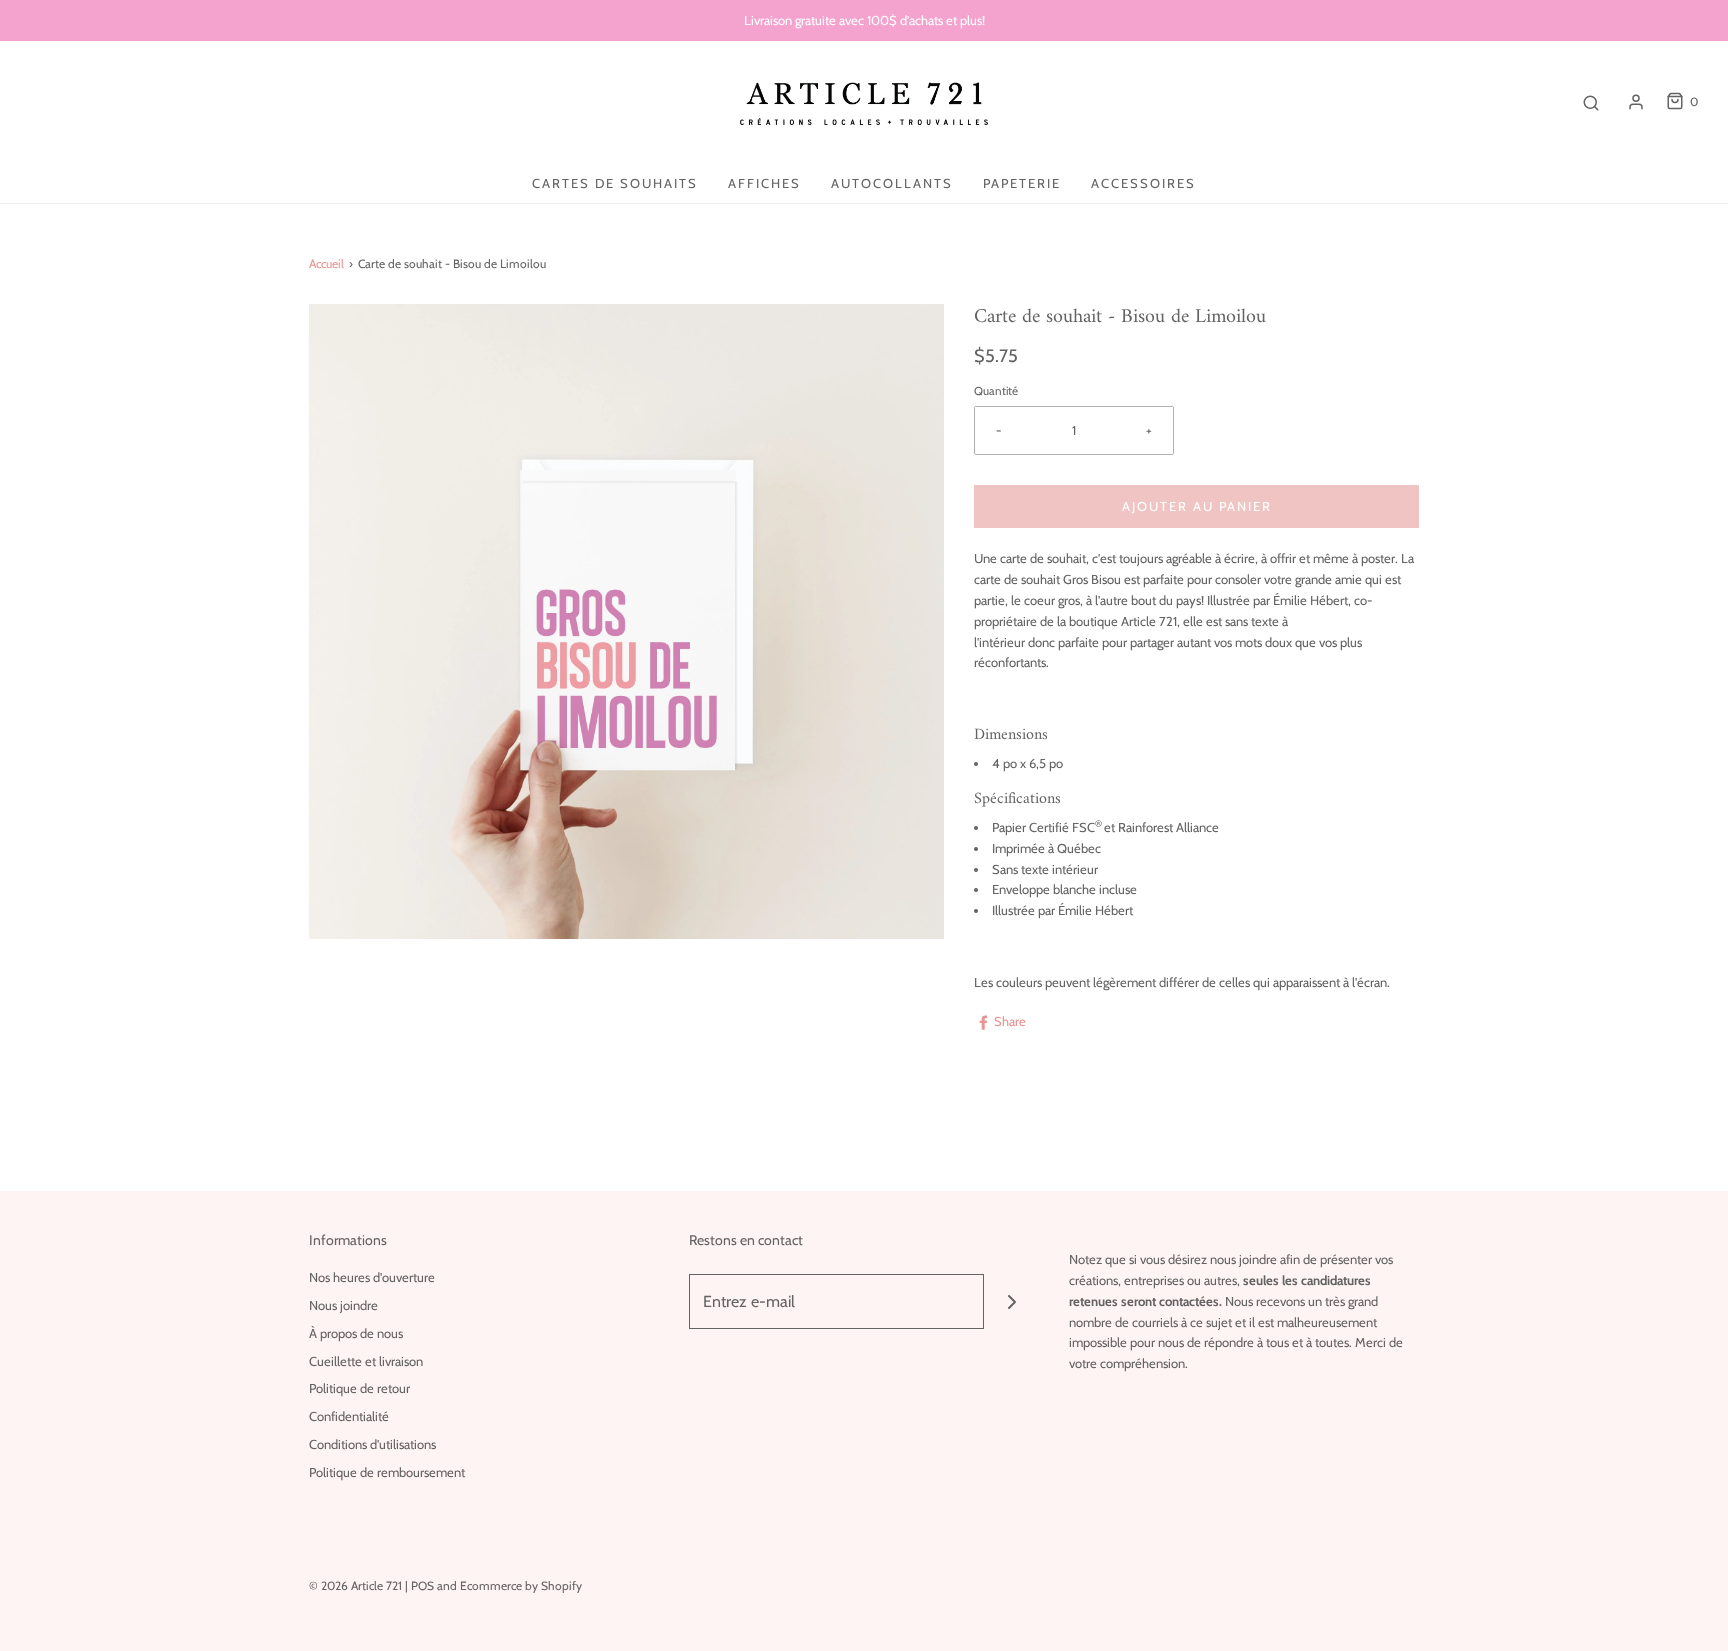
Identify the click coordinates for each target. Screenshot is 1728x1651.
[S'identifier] (1636, 102)
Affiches (764, 183)
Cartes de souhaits (615, 183)
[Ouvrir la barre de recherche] (1591, 102)
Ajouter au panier (1197, 506)
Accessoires (1143, 183)
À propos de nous (356, 1333)
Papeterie (1022, 183)
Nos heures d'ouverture (372, 1277)
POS (422, 1585)
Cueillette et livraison (366, 1361)
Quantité (996, 391)
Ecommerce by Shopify (521, 1585)
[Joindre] (1011, 1301)
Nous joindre (343, 1305)
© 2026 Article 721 (355, 1585)
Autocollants (892, 183)
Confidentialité (349, 1416)
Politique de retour (359, 1388)
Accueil (326, 263)
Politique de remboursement (387, 1472)
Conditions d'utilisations (372, 1444)
